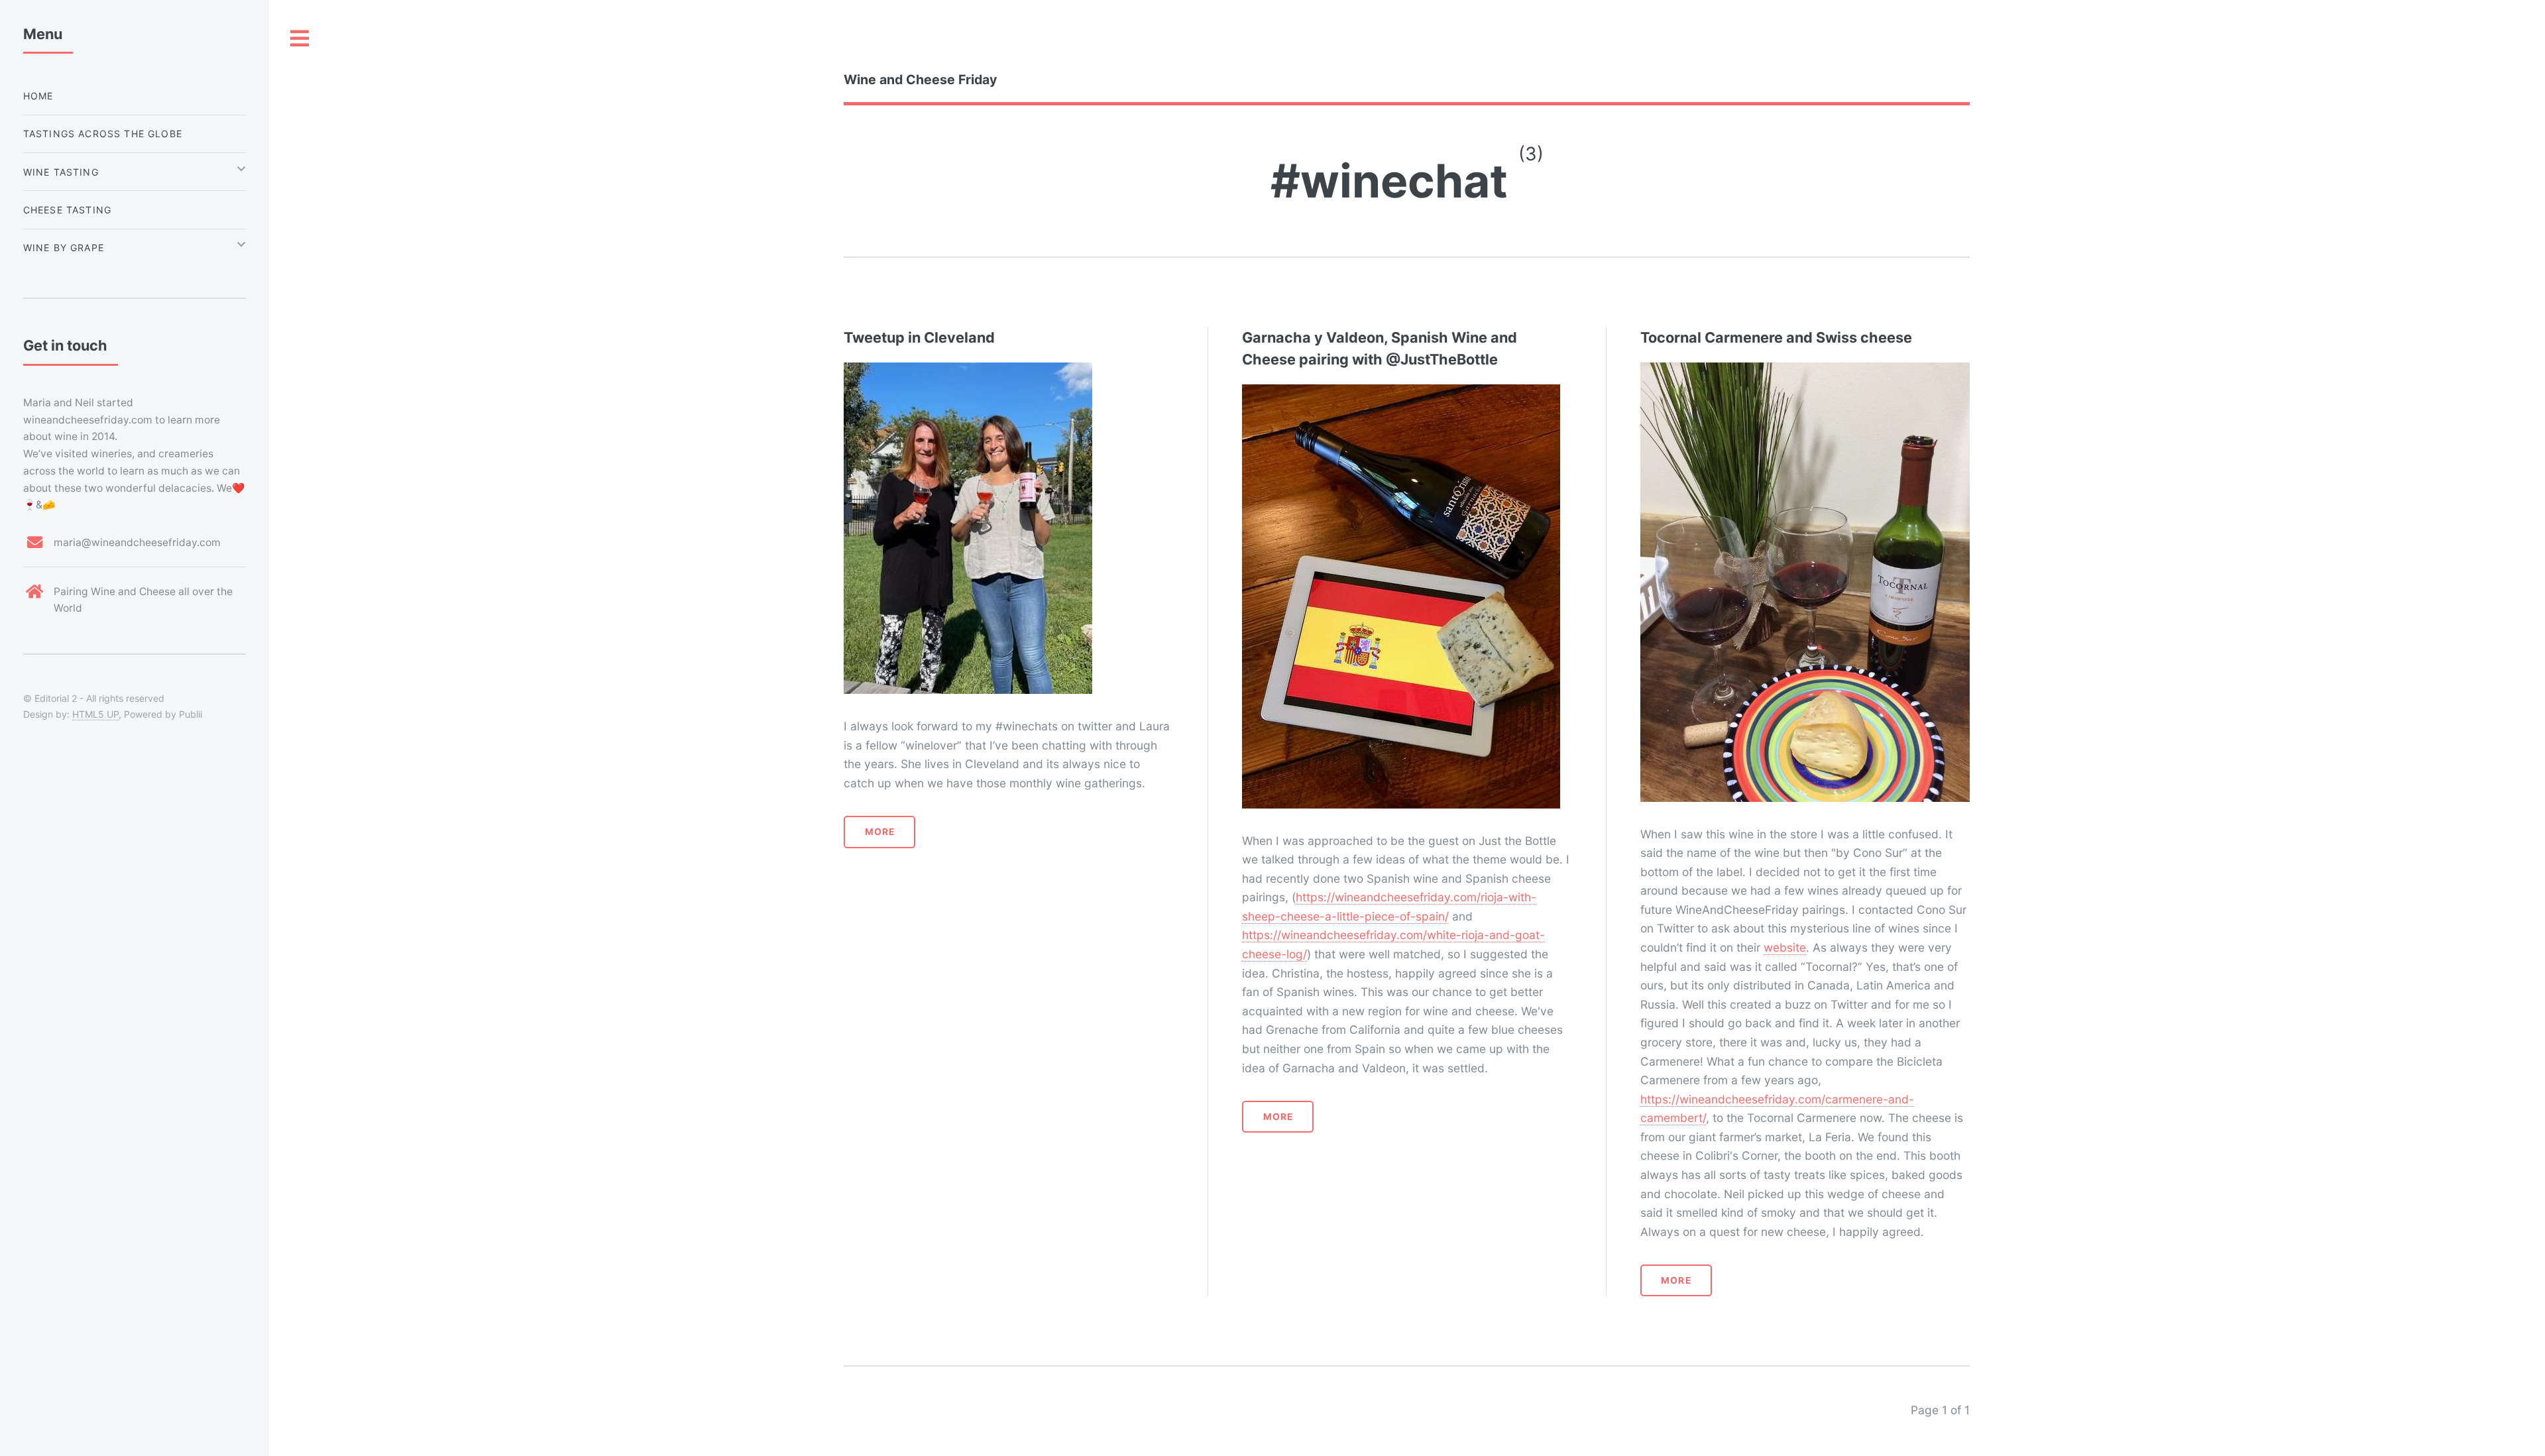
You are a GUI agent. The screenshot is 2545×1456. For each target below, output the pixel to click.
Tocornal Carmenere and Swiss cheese (1776, 337)
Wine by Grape (64, 248)
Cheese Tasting (67, 210)
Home (38, 96)
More (880, 832)
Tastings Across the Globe (103, 134)
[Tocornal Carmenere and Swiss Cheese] (1805, 372)
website (1785, 947)
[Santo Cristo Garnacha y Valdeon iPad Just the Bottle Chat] (1401, 394)
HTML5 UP (95, 714)
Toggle (300, 39)
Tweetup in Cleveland (919, 337)
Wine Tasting (61, 172)
